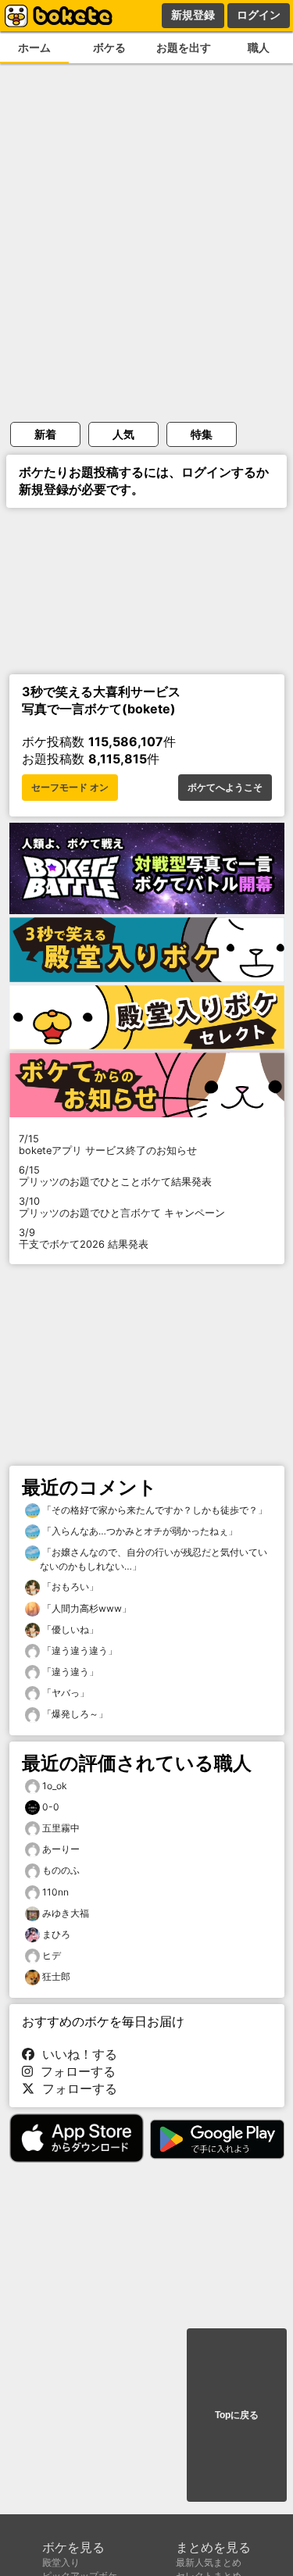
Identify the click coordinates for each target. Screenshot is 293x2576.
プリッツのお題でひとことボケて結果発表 (115, 1176)
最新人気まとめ (209, 2562)
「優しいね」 (69, 1629)
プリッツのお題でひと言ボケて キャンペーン (122, 1207)
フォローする (74, 2071)
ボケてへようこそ (225, 788)
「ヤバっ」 (64, 1693)
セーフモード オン (70, 788)
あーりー (61, 1849)
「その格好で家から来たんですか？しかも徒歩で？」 (154, 1510)
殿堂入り (61, 2562)
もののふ (61, 1870)
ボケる (109, 47)
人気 (123, 434)
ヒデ (52, 1955)
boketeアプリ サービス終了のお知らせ (108, 1145)
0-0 (51, 1807)
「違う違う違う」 (79, 1651)
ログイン (259, 15)
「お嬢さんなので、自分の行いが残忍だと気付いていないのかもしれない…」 (154, 1559)
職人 (259, 47)
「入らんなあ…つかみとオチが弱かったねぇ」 (139, 1531)
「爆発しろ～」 (74, 1714)
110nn (55, 1892)
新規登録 (193, 15)
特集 (202, 434)
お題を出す (184, 47)
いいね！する (76, 2054)
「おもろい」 (69, 1586)
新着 (45, 434)
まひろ (56, 1934)
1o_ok (55, 1786)
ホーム (34, 47)
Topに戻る (237, 2415)
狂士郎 (56, 1976)
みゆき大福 (66, 1913)
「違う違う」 (69, 1672)
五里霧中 (61, 1828)
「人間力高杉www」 (86, 1608)
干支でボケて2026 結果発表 (84, 1238)
